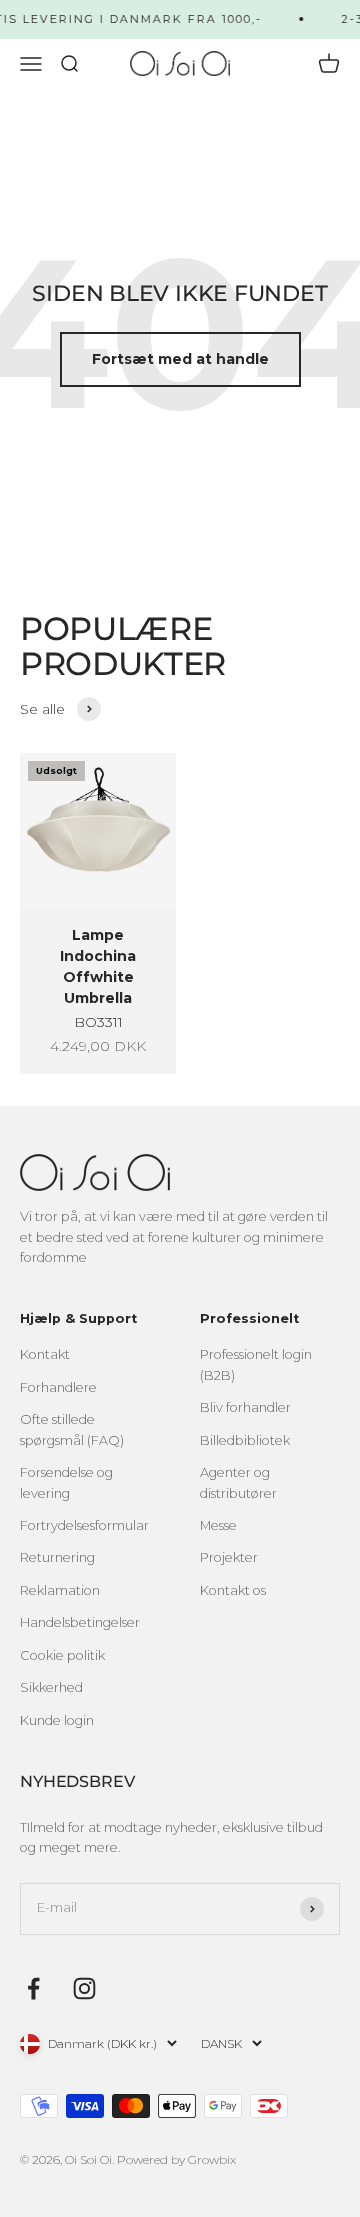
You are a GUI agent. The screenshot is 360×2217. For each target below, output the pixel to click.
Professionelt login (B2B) (256, 1364)
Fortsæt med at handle (180, 359)
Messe (218, 1525)
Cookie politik (62, 1655)
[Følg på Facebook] (33, 1988)
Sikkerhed (51, 1687)
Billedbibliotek (245, 1440)
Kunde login (57, 1720)
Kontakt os (233, 1590)
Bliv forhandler (245, 1407)
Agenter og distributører (238, 1482)
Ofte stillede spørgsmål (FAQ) (72, 1429)
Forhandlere (58, 1387)
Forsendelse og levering (66, 1482)
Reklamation (60, 1590)
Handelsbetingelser (80, 1622)
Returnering (57, 1557)
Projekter (229, 1557)
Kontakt (45, 1354)
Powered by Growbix (176, 2159)
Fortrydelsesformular (84, 1525)
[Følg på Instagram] (84, 1988)
